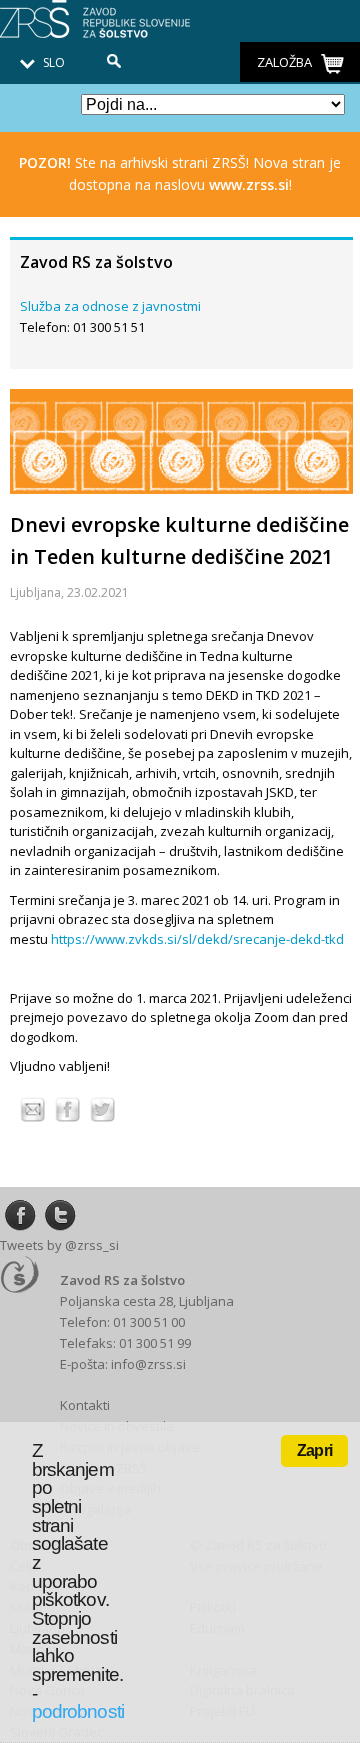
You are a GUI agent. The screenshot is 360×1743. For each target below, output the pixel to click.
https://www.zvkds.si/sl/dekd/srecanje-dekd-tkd (197, 939)
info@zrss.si (148, 1364)
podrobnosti (78, 1711)
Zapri (314, 1450)
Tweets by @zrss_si (59, 1245)
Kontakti (85, 1405)
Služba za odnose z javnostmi (110, 306)
